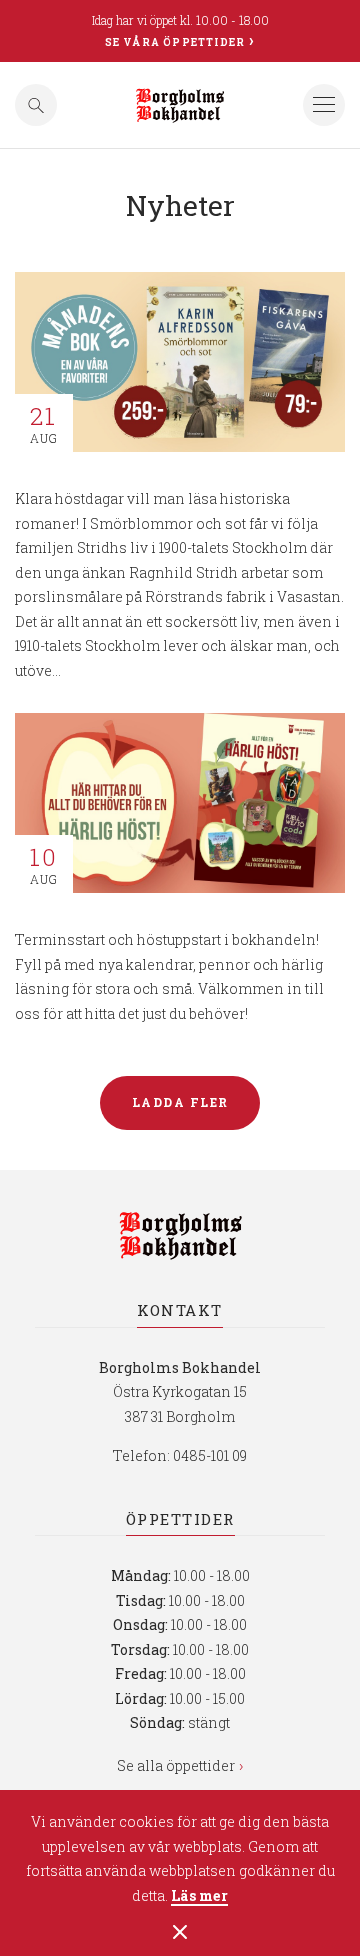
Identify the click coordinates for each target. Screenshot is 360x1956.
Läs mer (199, 1896)
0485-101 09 (210, 1455)
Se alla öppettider (176, 1765)
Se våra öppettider (175, 42)
